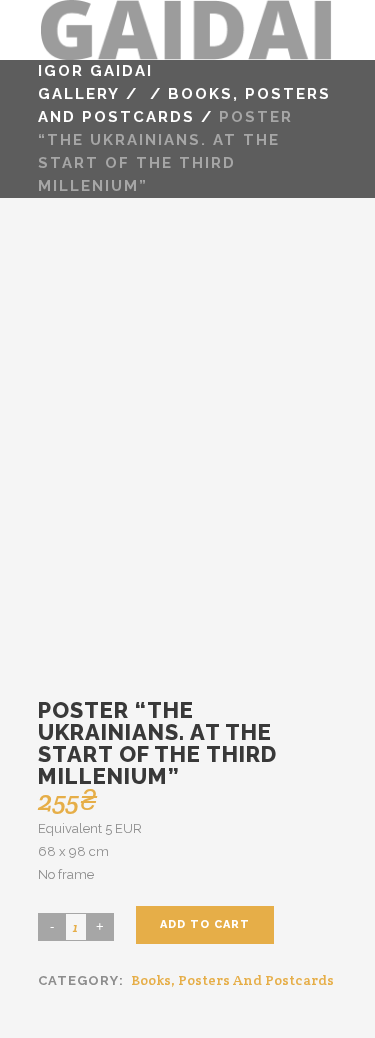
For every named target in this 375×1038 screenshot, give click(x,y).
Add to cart (205, 924)
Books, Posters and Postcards (232, 980)
